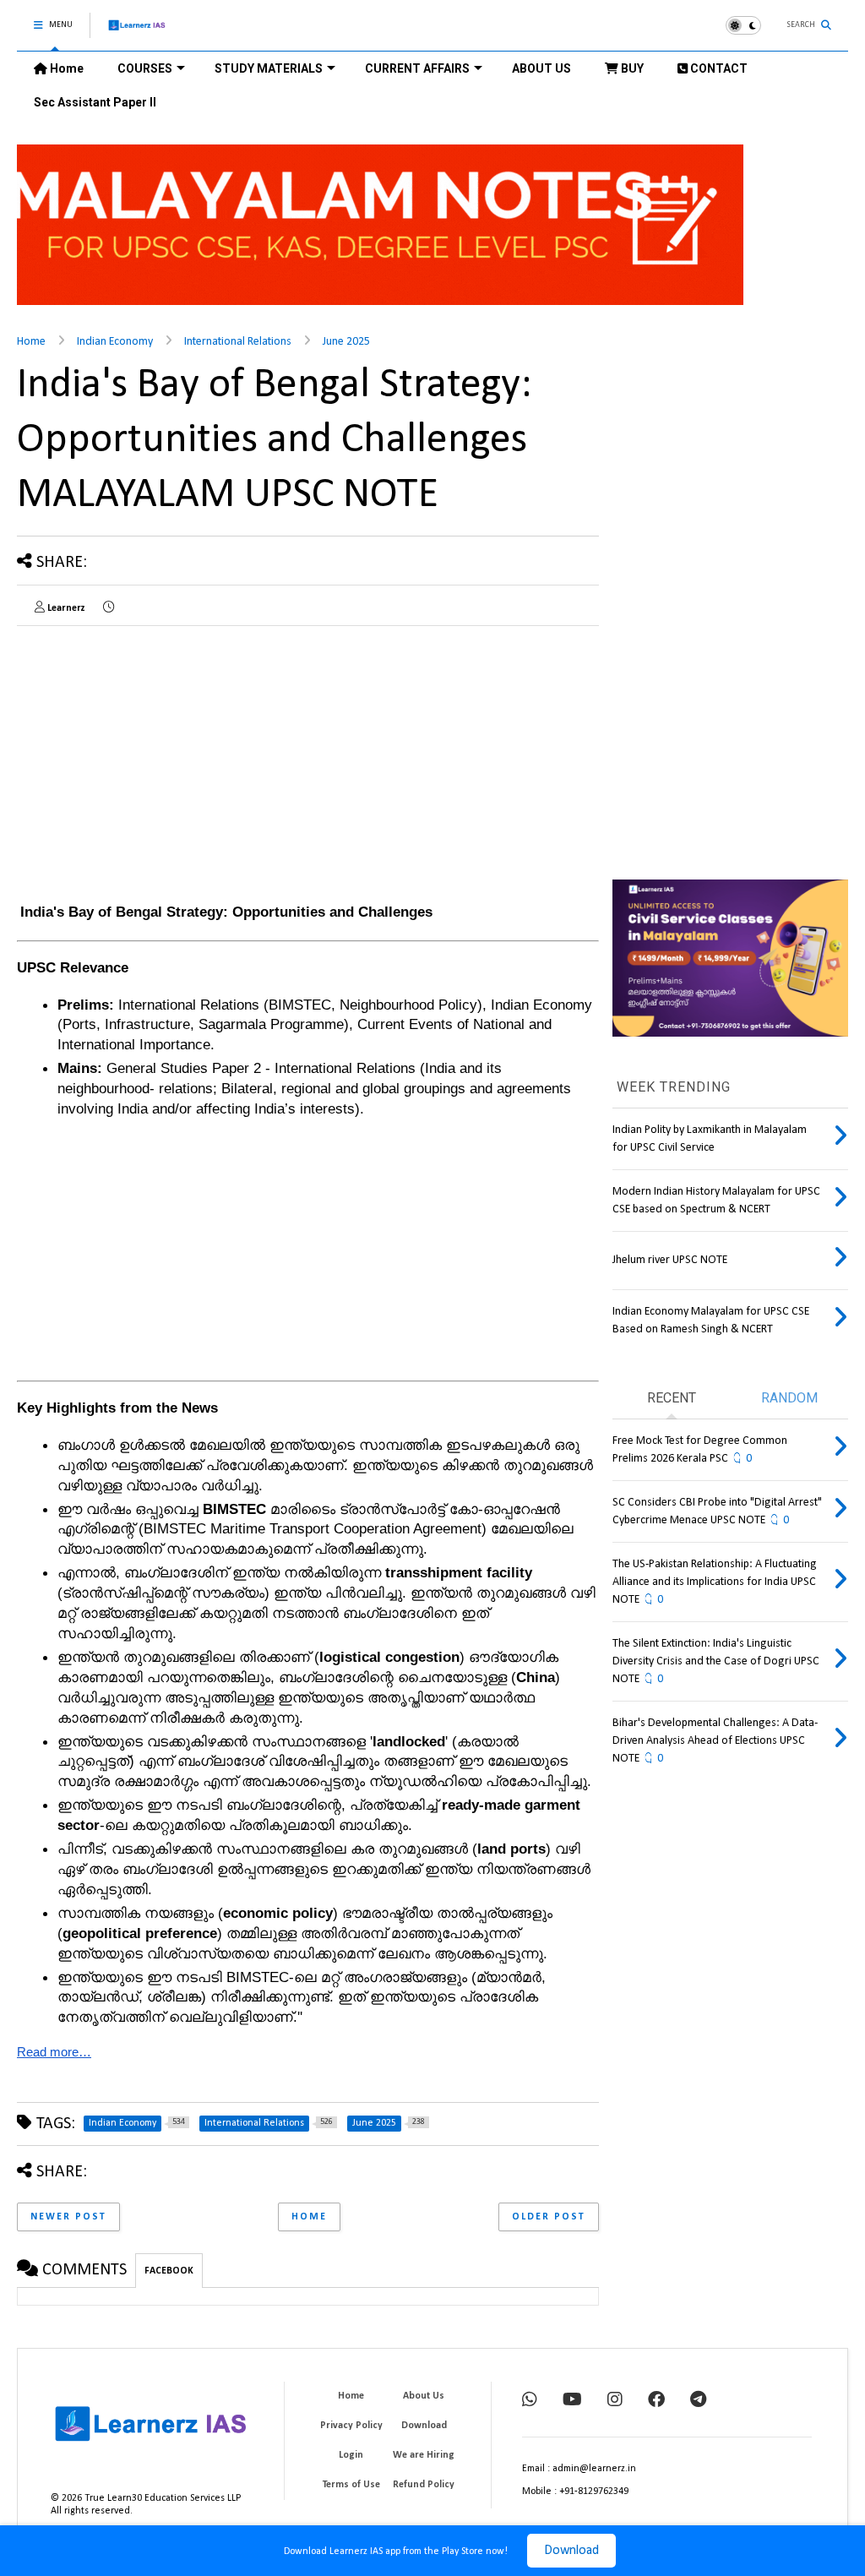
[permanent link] (109, 608)
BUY (631, 68)
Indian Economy (115, 342)
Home (65, 68)
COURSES (145, 68)
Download (571, 2551)
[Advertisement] (159, 757)
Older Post (549, 2217)
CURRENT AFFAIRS (417, 68)
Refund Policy (424, 2485)
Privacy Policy (351, 2426)
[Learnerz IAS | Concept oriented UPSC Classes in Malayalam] (137, 33)
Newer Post (68, 2217)
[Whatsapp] (530, 2401)
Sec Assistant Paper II (95, 102)
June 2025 (346, 342)
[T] (698, 2401)
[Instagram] (615, 2401)
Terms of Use (351, 2485)
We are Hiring (424, 2455)
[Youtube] (572, 2401)
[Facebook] (656, 2401)
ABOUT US (541, 68)
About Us (424, 2396)
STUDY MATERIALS (269, 68)
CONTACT (718, 68)
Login (351, 2455)
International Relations (238, 342)
